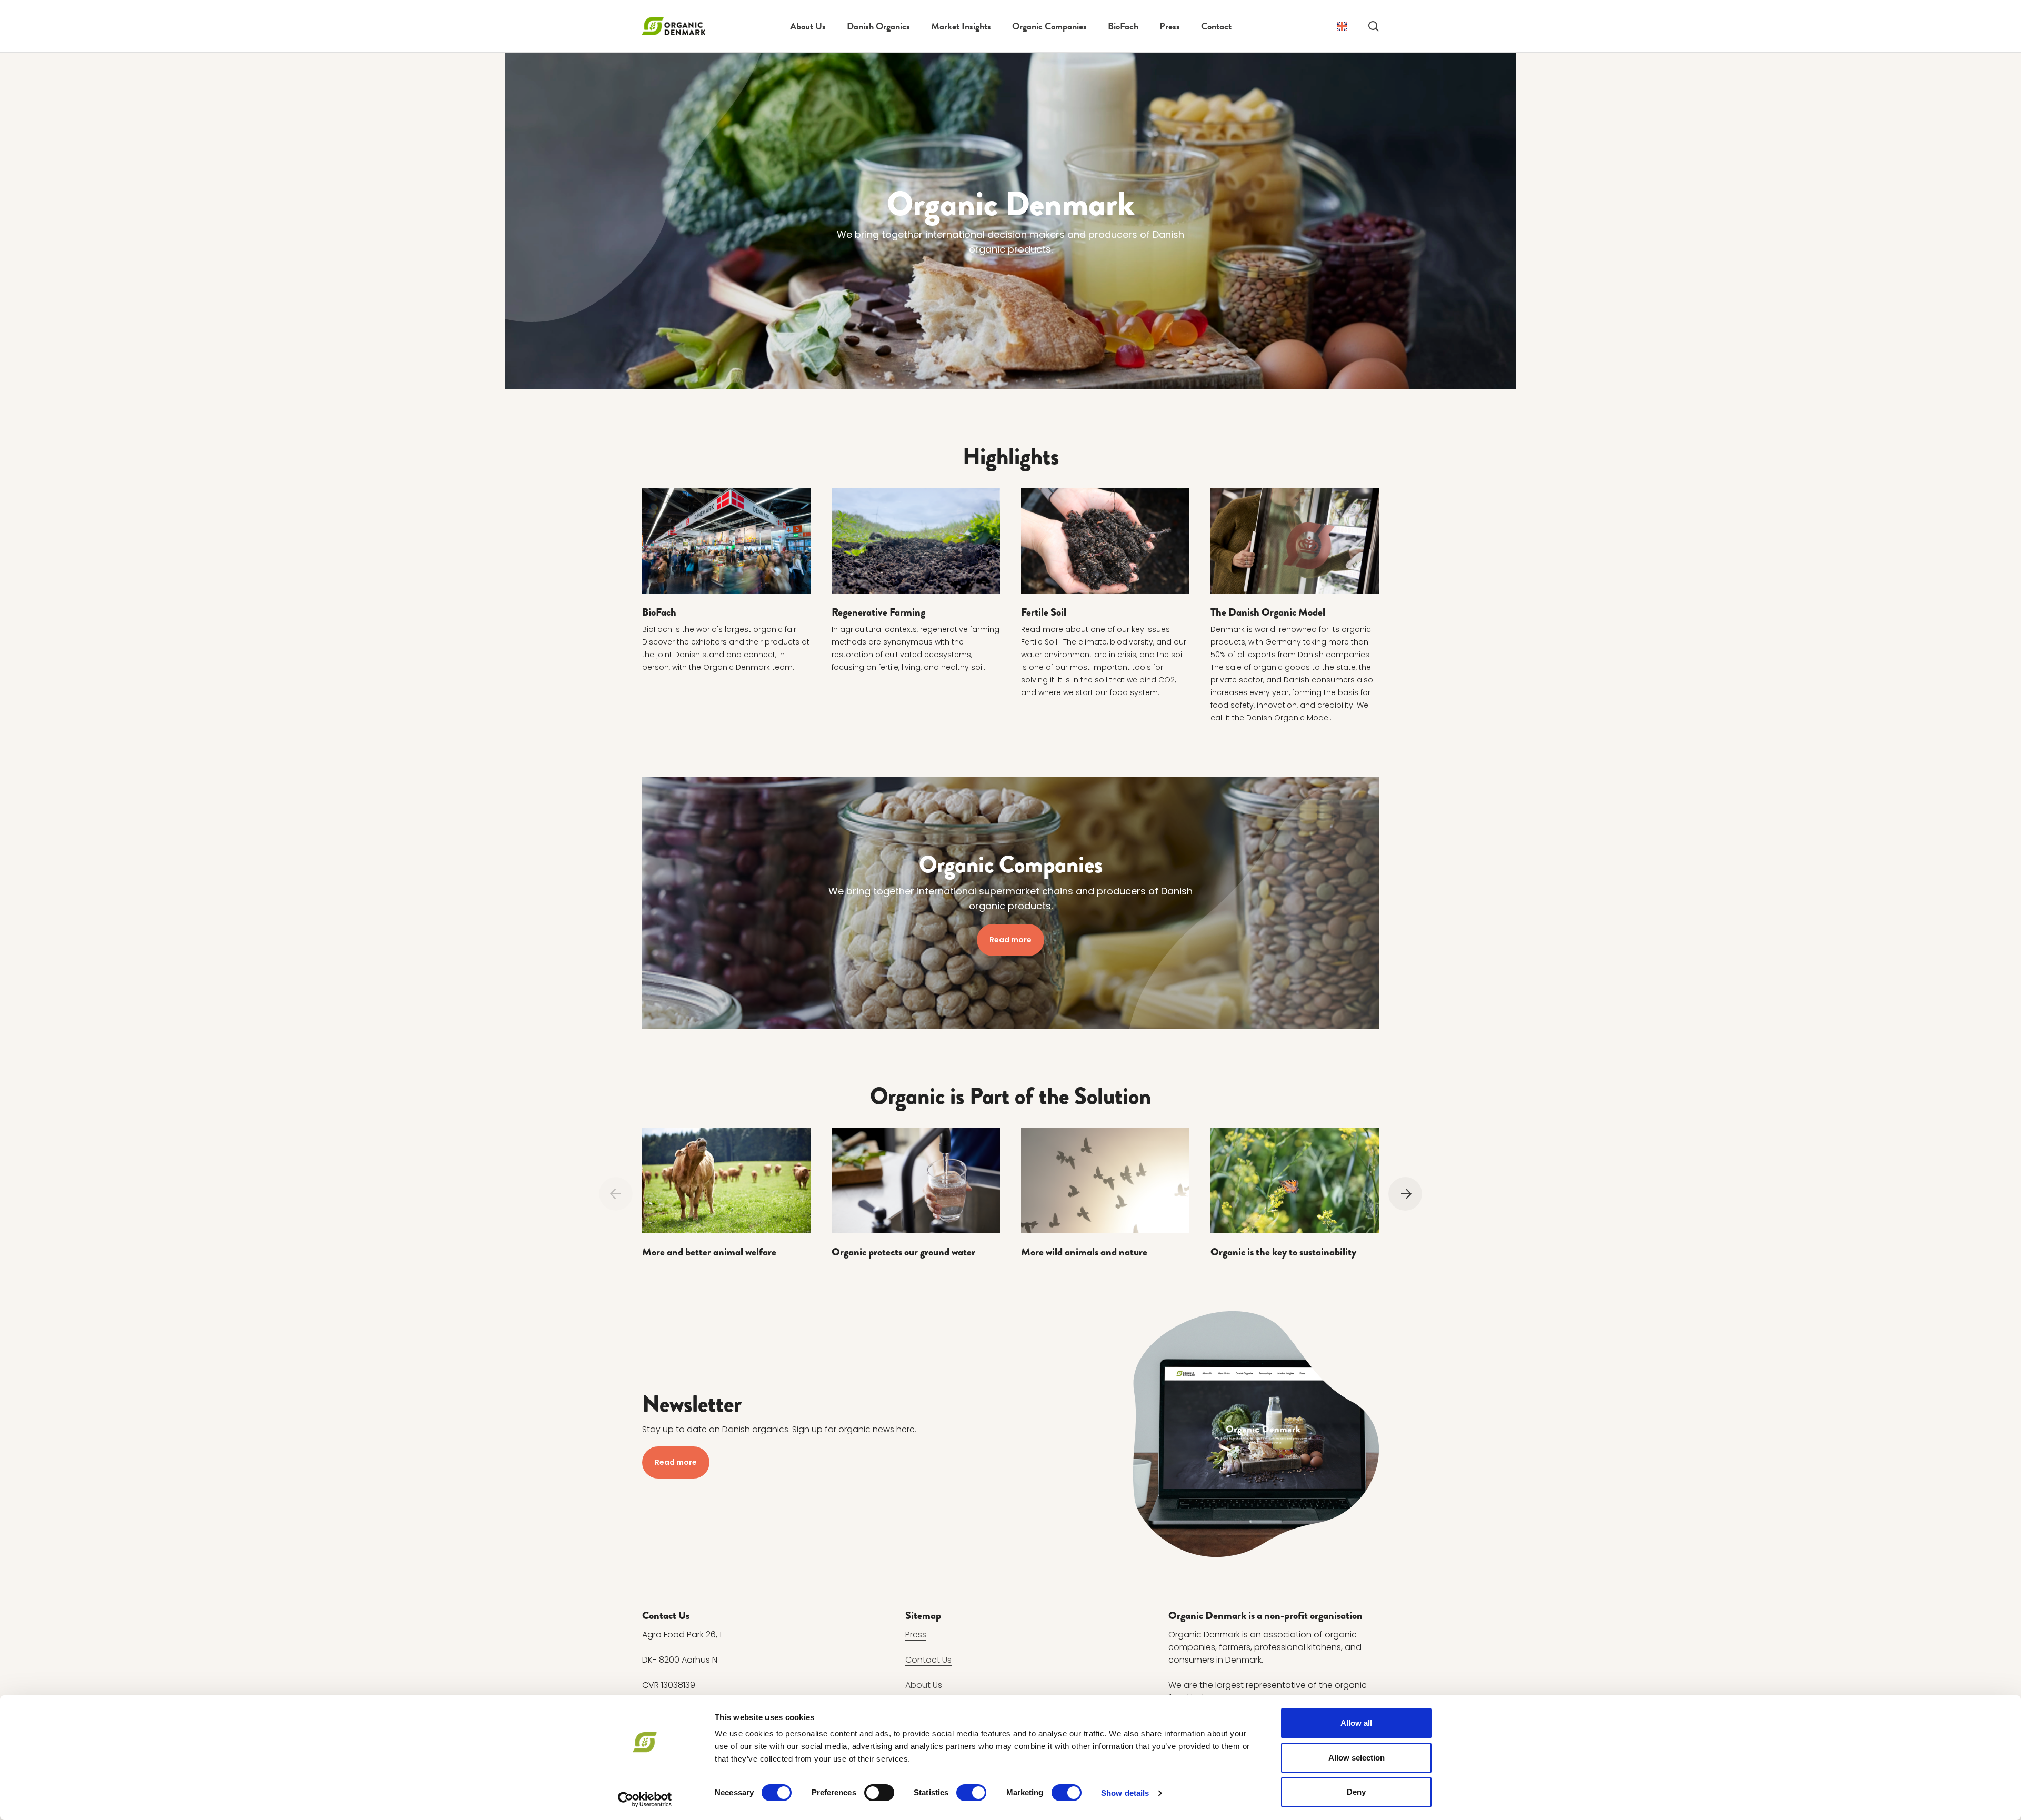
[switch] (879, 1793)
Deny (1356, 1792)
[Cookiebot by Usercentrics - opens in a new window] (645, 1799)
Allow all (1356, 1723)
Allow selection (1357, 1758)
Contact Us (928, 1660)
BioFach (1123, 26)
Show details (1125, 1793)
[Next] (1405, 1194)
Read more (1010, 940)
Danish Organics (878, 26)
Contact (1216, 26)
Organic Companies (1049, 26)
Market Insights (961, 26)
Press (1170, 26)
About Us (808, 26)
